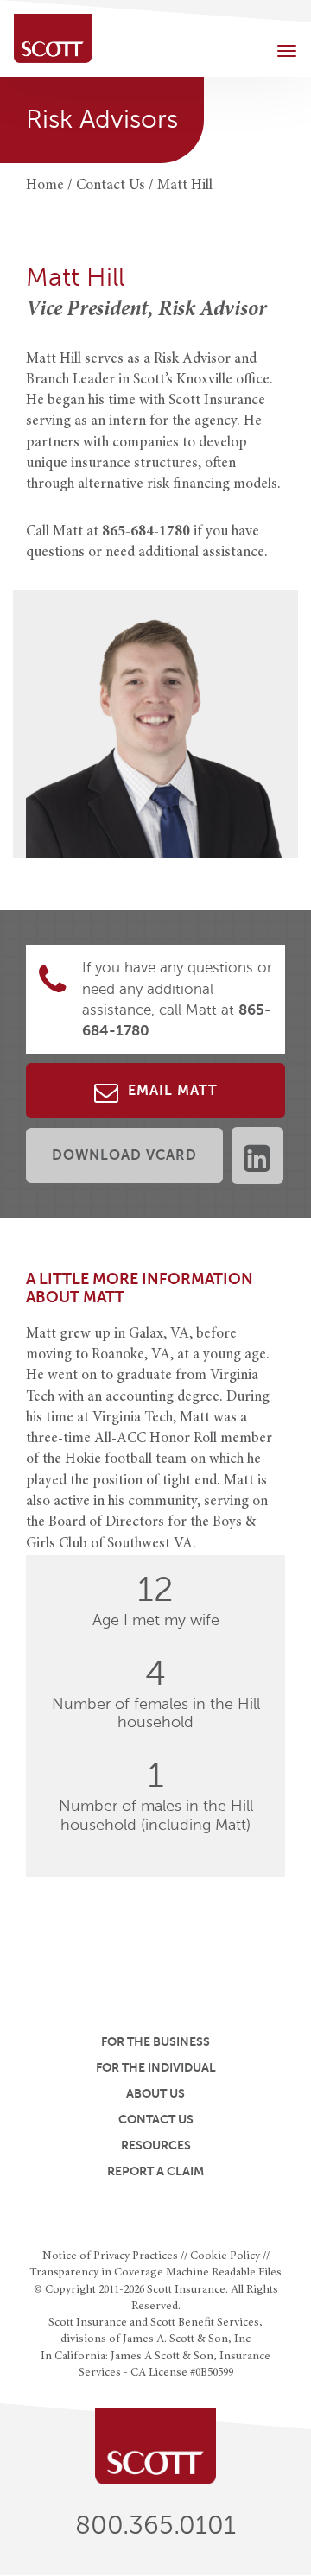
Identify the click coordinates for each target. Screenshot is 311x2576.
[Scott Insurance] (53, 38)
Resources (156, 2145)
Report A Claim (155, 2171)
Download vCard (124, 1155)
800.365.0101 (155, 2525)
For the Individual (156, 2067)
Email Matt (171, 1091)
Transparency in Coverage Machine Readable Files (155, 2273)
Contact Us (156, 2119)
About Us (155, 2093)
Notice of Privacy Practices (110, 2256)
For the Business (155, 2041)
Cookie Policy (225, 2256)
